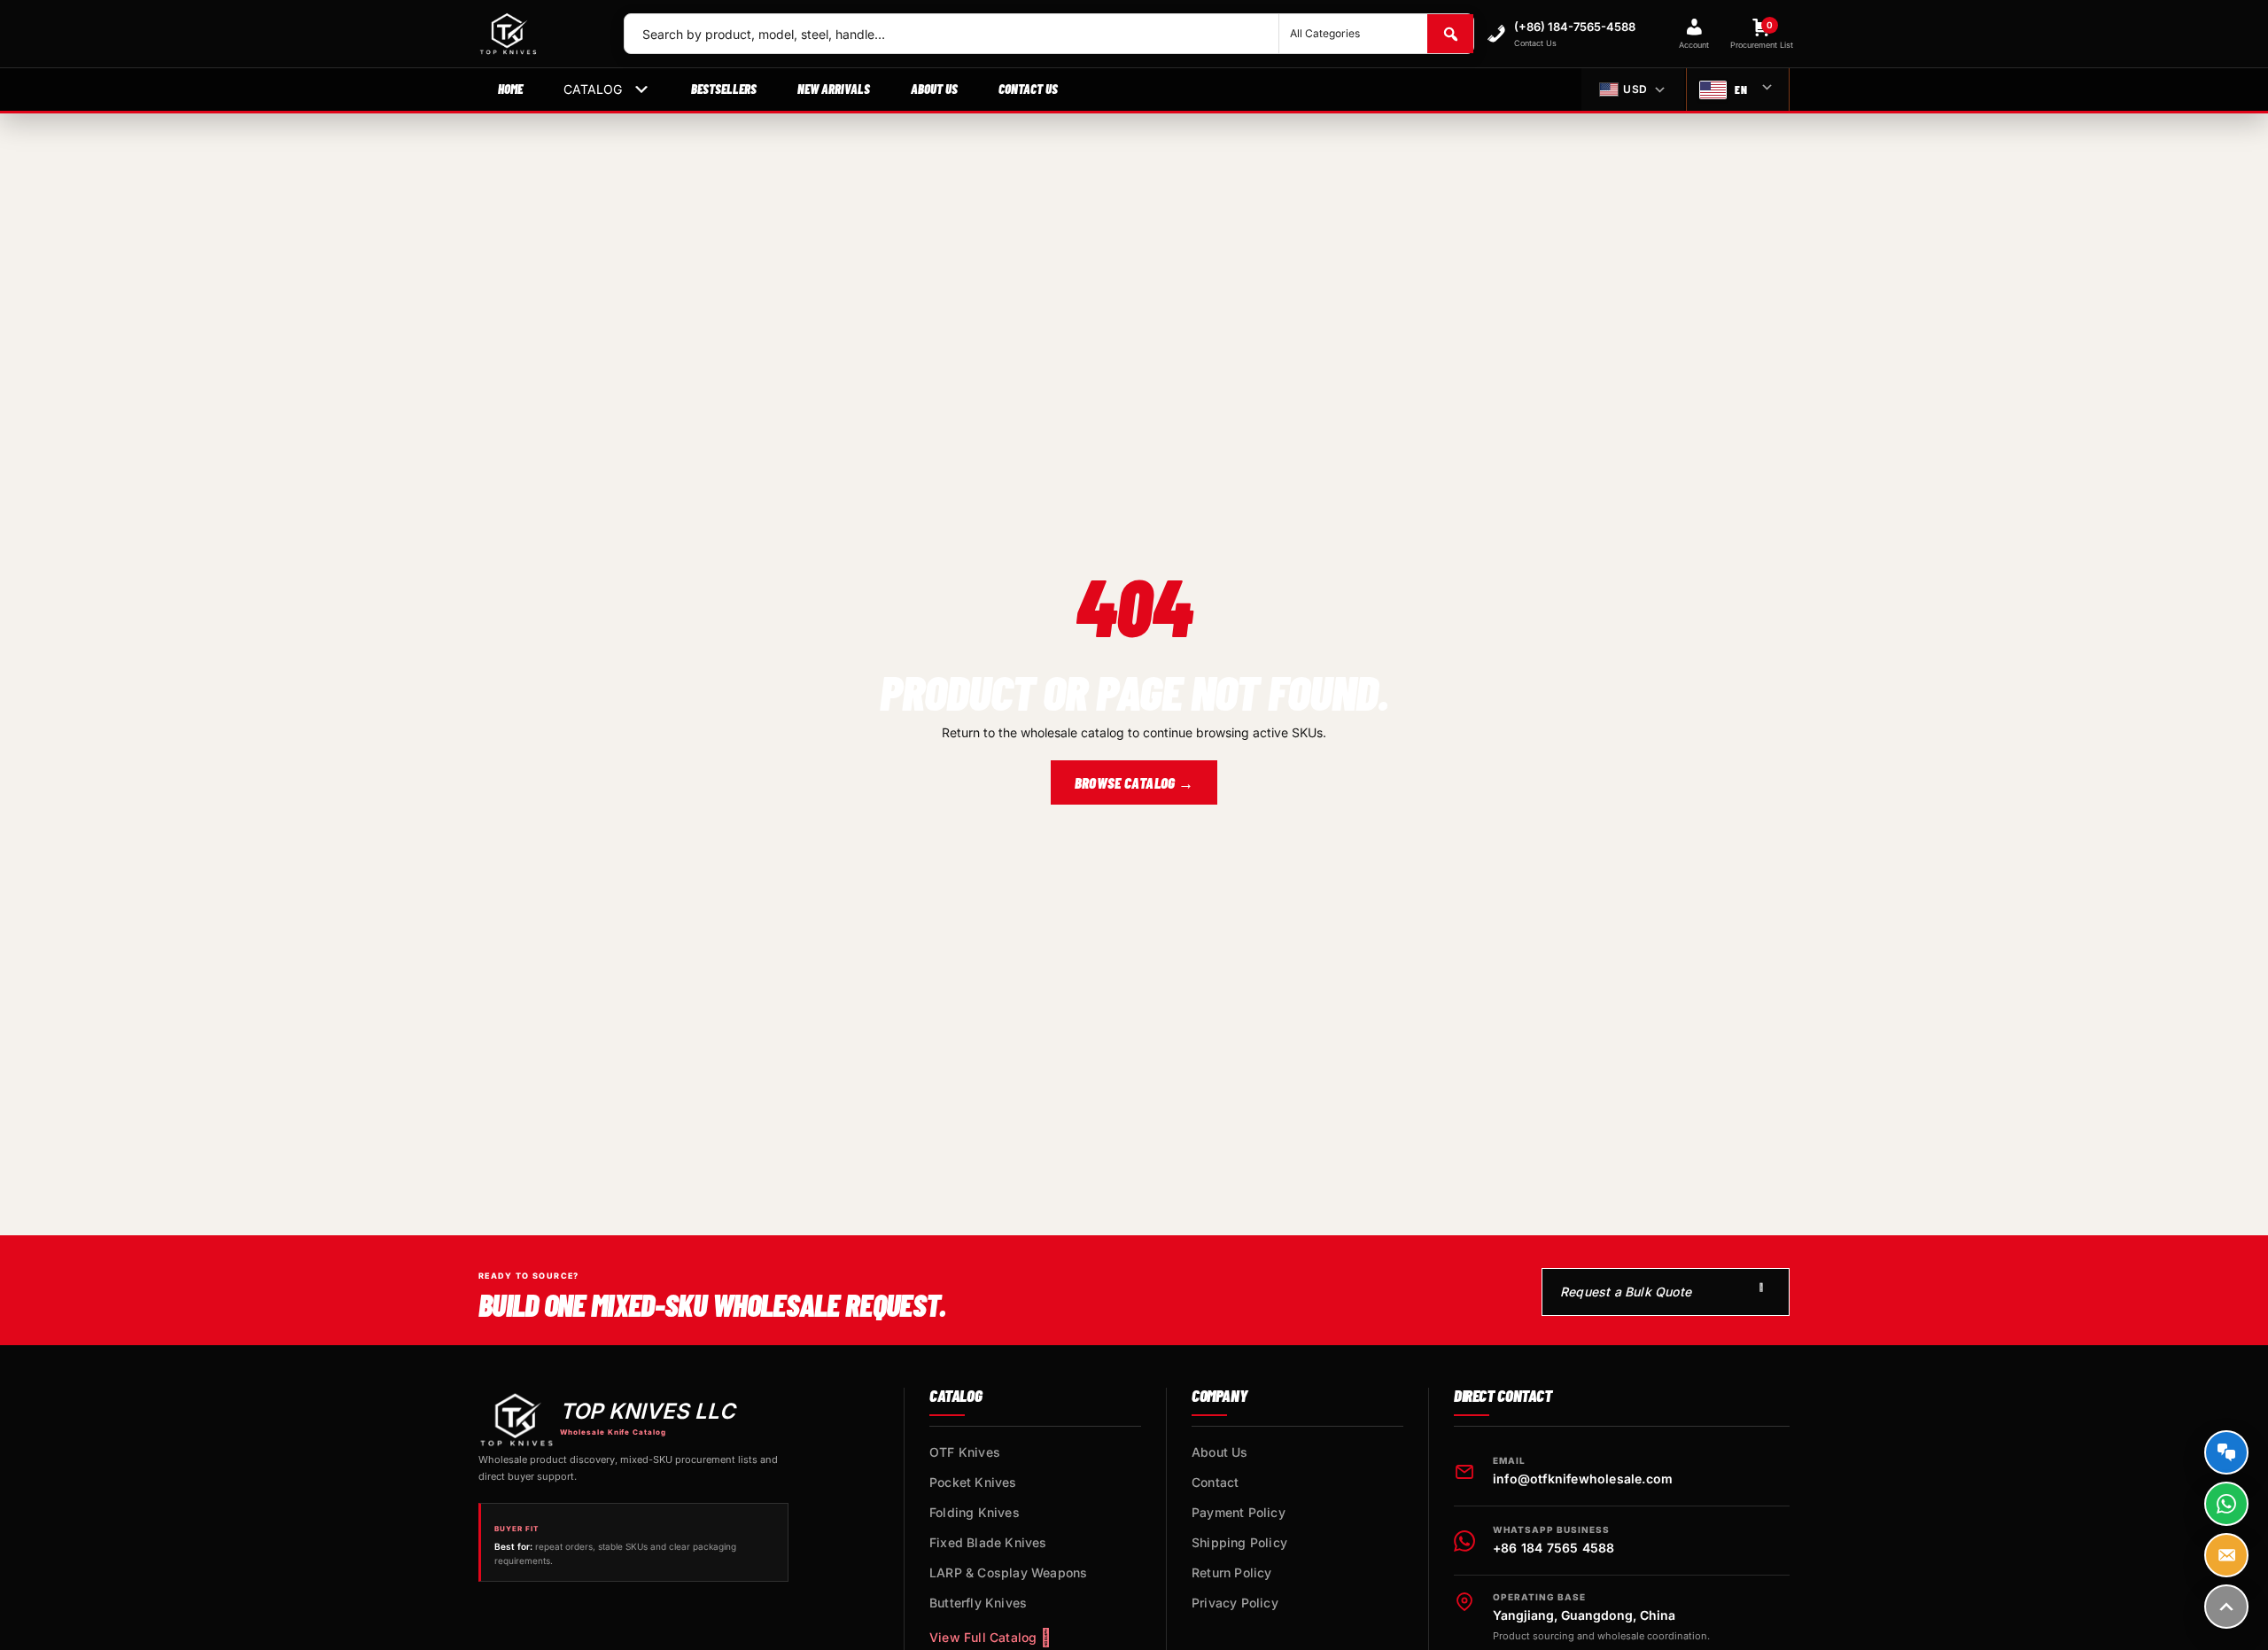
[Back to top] (2226, 1607)
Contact (1215, 1482)
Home (510, 89)
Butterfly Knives (978, 1603)
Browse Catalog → (1134, 782)
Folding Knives (975, 1512)
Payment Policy (1239, 1512)
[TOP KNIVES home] (537, 34)
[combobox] (951, 34)
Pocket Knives (973, 1482)
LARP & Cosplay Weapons (1008, 1572)
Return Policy (1232, 1572)
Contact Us (1028, 89)
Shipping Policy (1239, 1542)
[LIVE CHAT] (2226, 1452)
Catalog (593, 89)
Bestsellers (724, 89)
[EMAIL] (2226, 1555)
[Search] (1450, 34)
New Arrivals (834, 89)
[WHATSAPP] (2226, 1504)
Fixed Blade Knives (988, 1542)
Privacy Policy (1235, 1603)
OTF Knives (965, 1452)
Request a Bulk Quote (1626, 1292)
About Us (934, 89)
